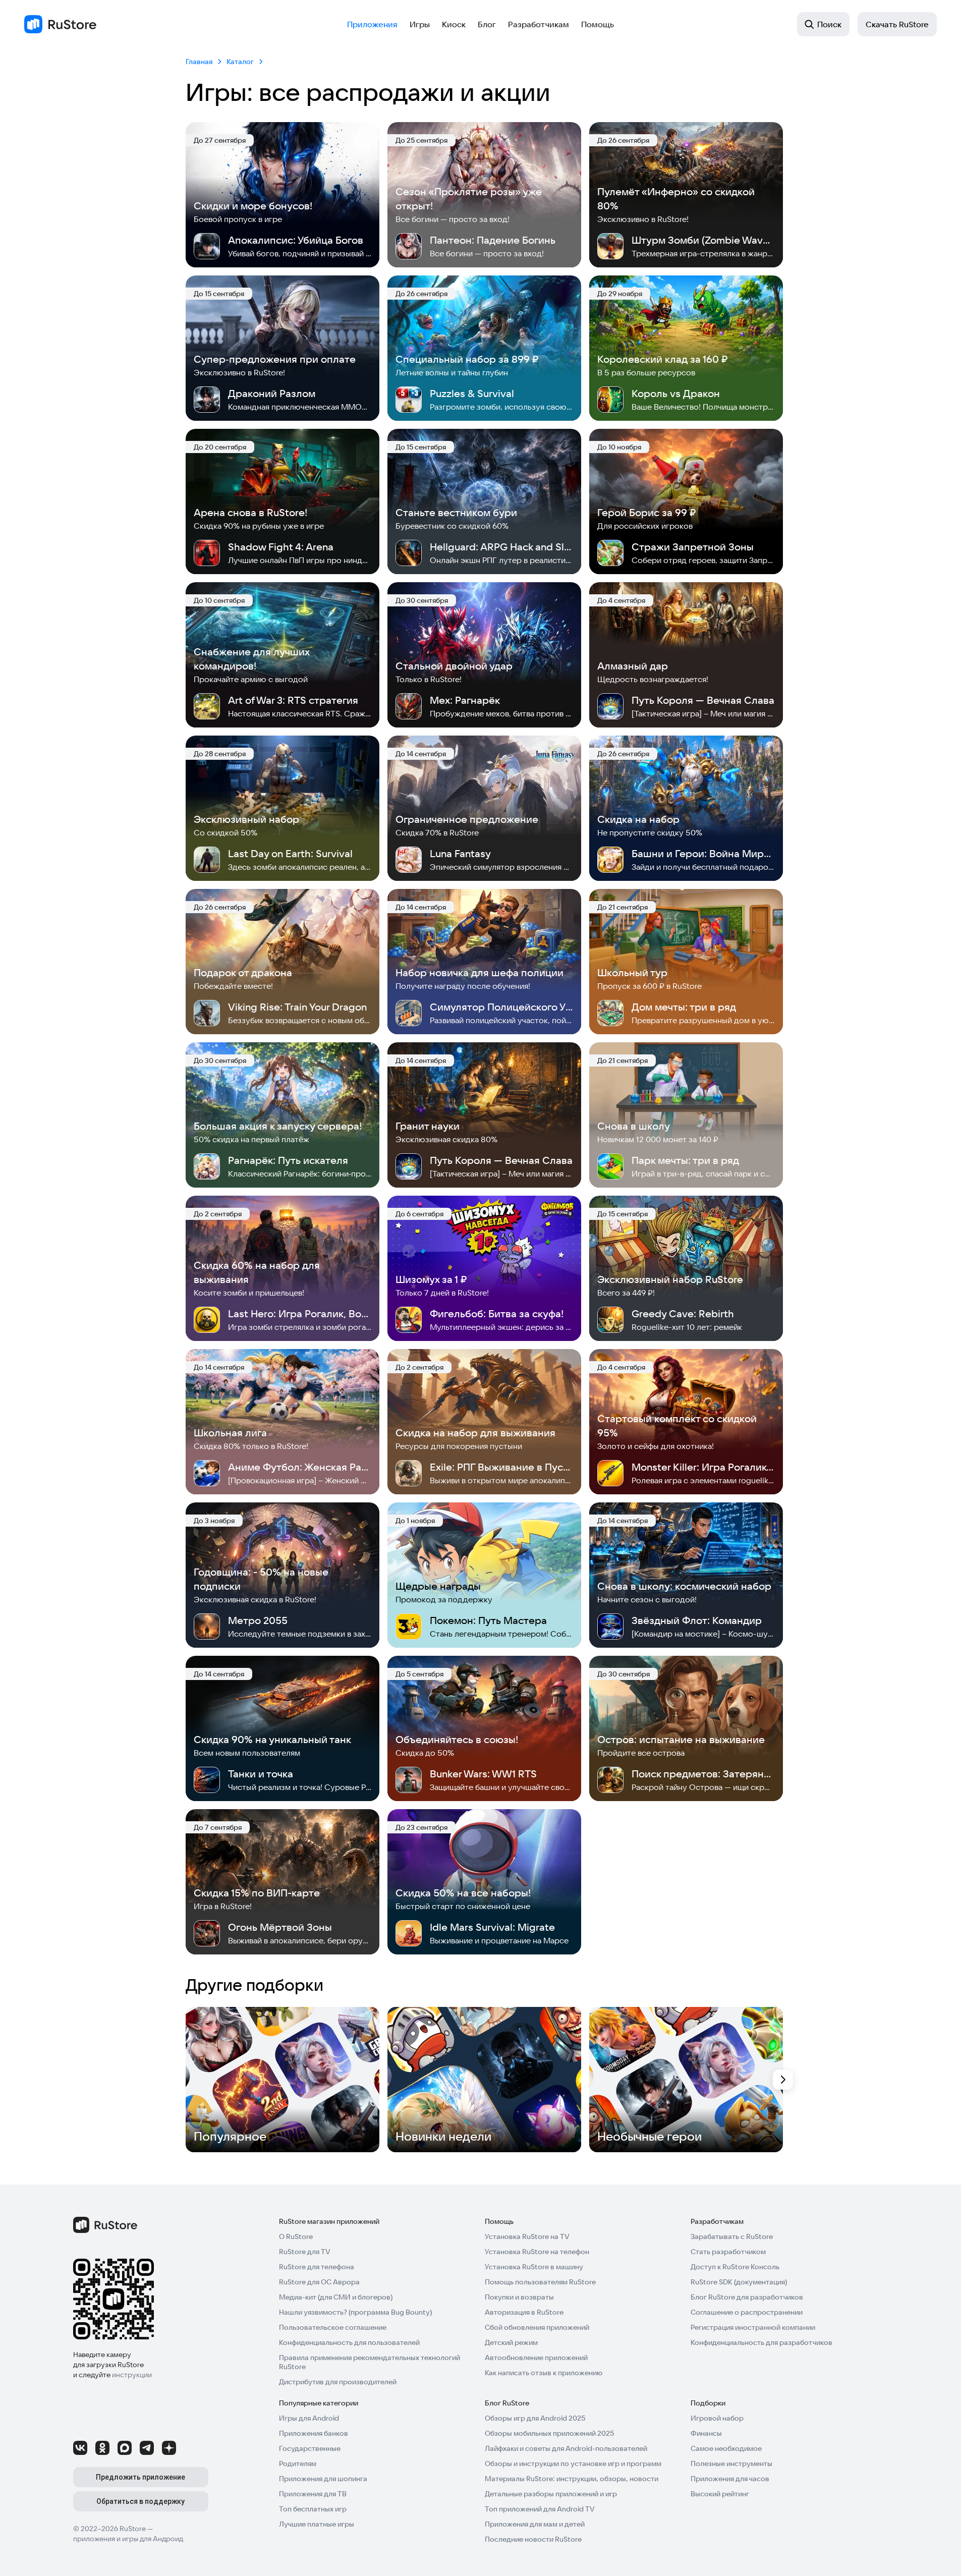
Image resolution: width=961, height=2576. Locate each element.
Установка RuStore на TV (527, 2236)
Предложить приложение (140, 2477)
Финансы (706, 2433)
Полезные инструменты (731, 2463)
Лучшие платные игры (317, 2524)
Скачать (897, 24)
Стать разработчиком (728, 2252)
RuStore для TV (305, 2252)
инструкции (132, 2375)
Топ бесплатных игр (313, 2509)
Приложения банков (314, 2433)
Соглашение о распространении (747, 2312)
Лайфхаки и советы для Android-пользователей (566, 2448)
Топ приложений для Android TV (540, 2509)
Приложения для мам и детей (535, 2524)
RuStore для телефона (317, 2267)
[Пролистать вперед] (783, 2080)
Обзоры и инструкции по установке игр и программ (573, 2463)
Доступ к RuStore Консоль (735, 2267)
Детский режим (511, 2342)
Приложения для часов (730, 2479)
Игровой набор (717, 2418)
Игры (420, 24)
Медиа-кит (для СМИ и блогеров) (336, 2297)
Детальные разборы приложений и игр (551, 2494)
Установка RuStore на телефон (537, 2252)
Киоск (454, 24)
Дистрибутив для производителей (338, 2382)
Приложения (372, 24)
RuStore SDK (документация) (739, 2282)
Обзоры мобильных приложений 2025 (549, 2433)
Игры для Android (309, 2418)
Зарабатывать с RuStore (732, 2236)
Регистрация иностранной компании (753, 2327)
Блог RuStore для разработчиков (747, 2297)
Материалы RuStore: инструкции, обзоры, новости (572, 2479)
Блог (487, 24)
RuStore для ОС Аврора (319, 2282)
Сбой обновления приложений (537, 2327)
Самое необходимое (726, 2448)
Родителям (298, 2463)
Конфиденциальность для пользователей (349, 2342)
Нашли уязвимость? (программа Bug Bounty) (355, 2312)
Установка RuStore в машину (534, 2267)
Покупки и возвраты (519, 2297)
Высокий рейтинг (720, 2494)
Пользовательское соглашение (333, 2327)
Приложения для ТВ (313, 2494)
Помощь (598, 24)
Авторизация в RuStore (524, 2312)
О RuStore (296, 2236)
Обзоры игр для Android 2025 (535, 2418)
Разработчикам (539, 24)
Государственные (310, 2448)
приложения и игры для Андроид (128, 2539)
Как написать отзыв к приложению (544, 2373)
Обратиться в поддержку (140, 2501)
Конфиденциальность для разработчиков (761, 2342)
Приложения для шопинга (323, 2479)
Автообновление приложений (536, 2358)
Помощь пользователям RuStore (540, 2282)
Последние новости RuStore (533, 2539)
